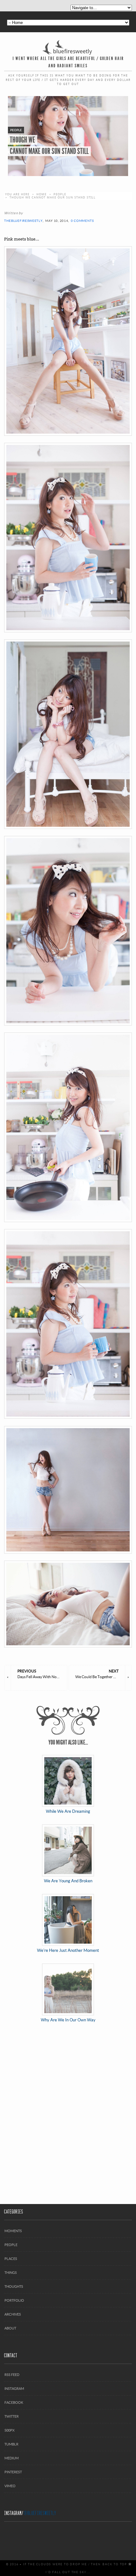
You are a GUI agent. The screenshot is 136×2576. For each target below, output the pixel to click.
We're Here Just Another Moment (68, 1950)
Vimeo (10, 2486)
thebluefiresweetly (23, 221)
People (11, 2245)
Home (41, 194)
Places (11, 2259)
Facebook (14, 2402)
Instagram (14, 2388)
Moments (13, 2231)
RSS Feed (12, 2375)
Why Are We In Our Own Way (68, 2020)
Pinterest (13, 2472)
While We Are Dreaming (68, 1811)
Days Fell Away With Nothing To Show (42, 1674)
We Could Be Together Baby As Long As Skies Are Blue (100, 1674)
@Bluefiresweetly (40, 2513)
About (10, 2328)
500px (9, 2430)
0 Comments (82, 221)
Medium (12, 2458)
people (60, 194)
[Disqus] (68, 2114)
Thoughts (14, 2286)
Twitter (12, 2416)
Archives (13, 2314)
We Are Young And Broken (68, 1881)
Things (11, 2272)
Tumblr (11, 2444)
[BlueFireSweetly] (68, 47)
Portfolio (14, 2300)
